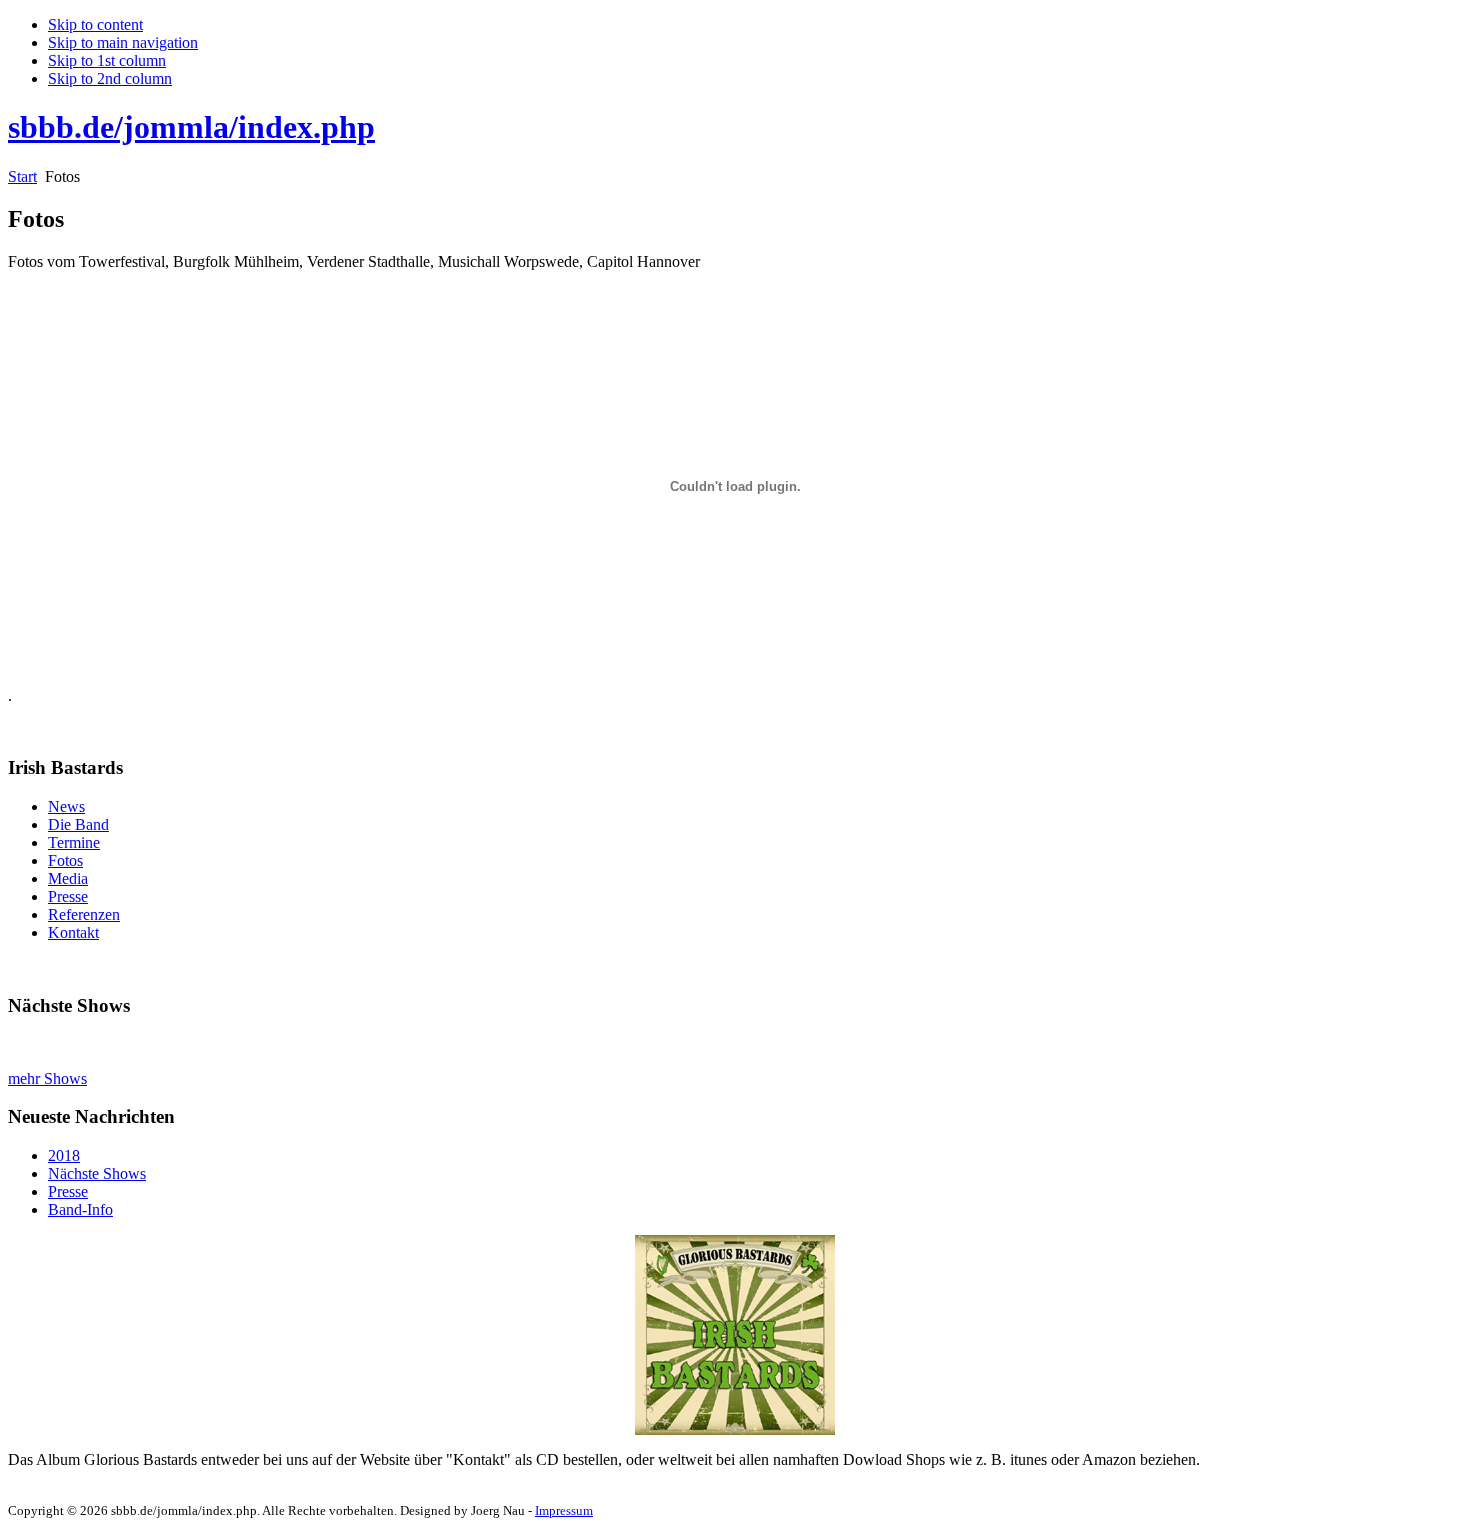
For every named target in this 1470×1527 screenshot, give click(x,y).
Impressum (564, 1510)
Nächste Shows (97, 1173)
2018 (64, 1155)
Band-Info (80, 1209)
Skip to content (95, 24)
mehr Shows (47, 1078)
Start (22, 176)
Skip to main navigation (123, 42)
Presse (68, 1191)
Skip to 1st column (107, 60)
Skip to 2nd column (110, 78)
